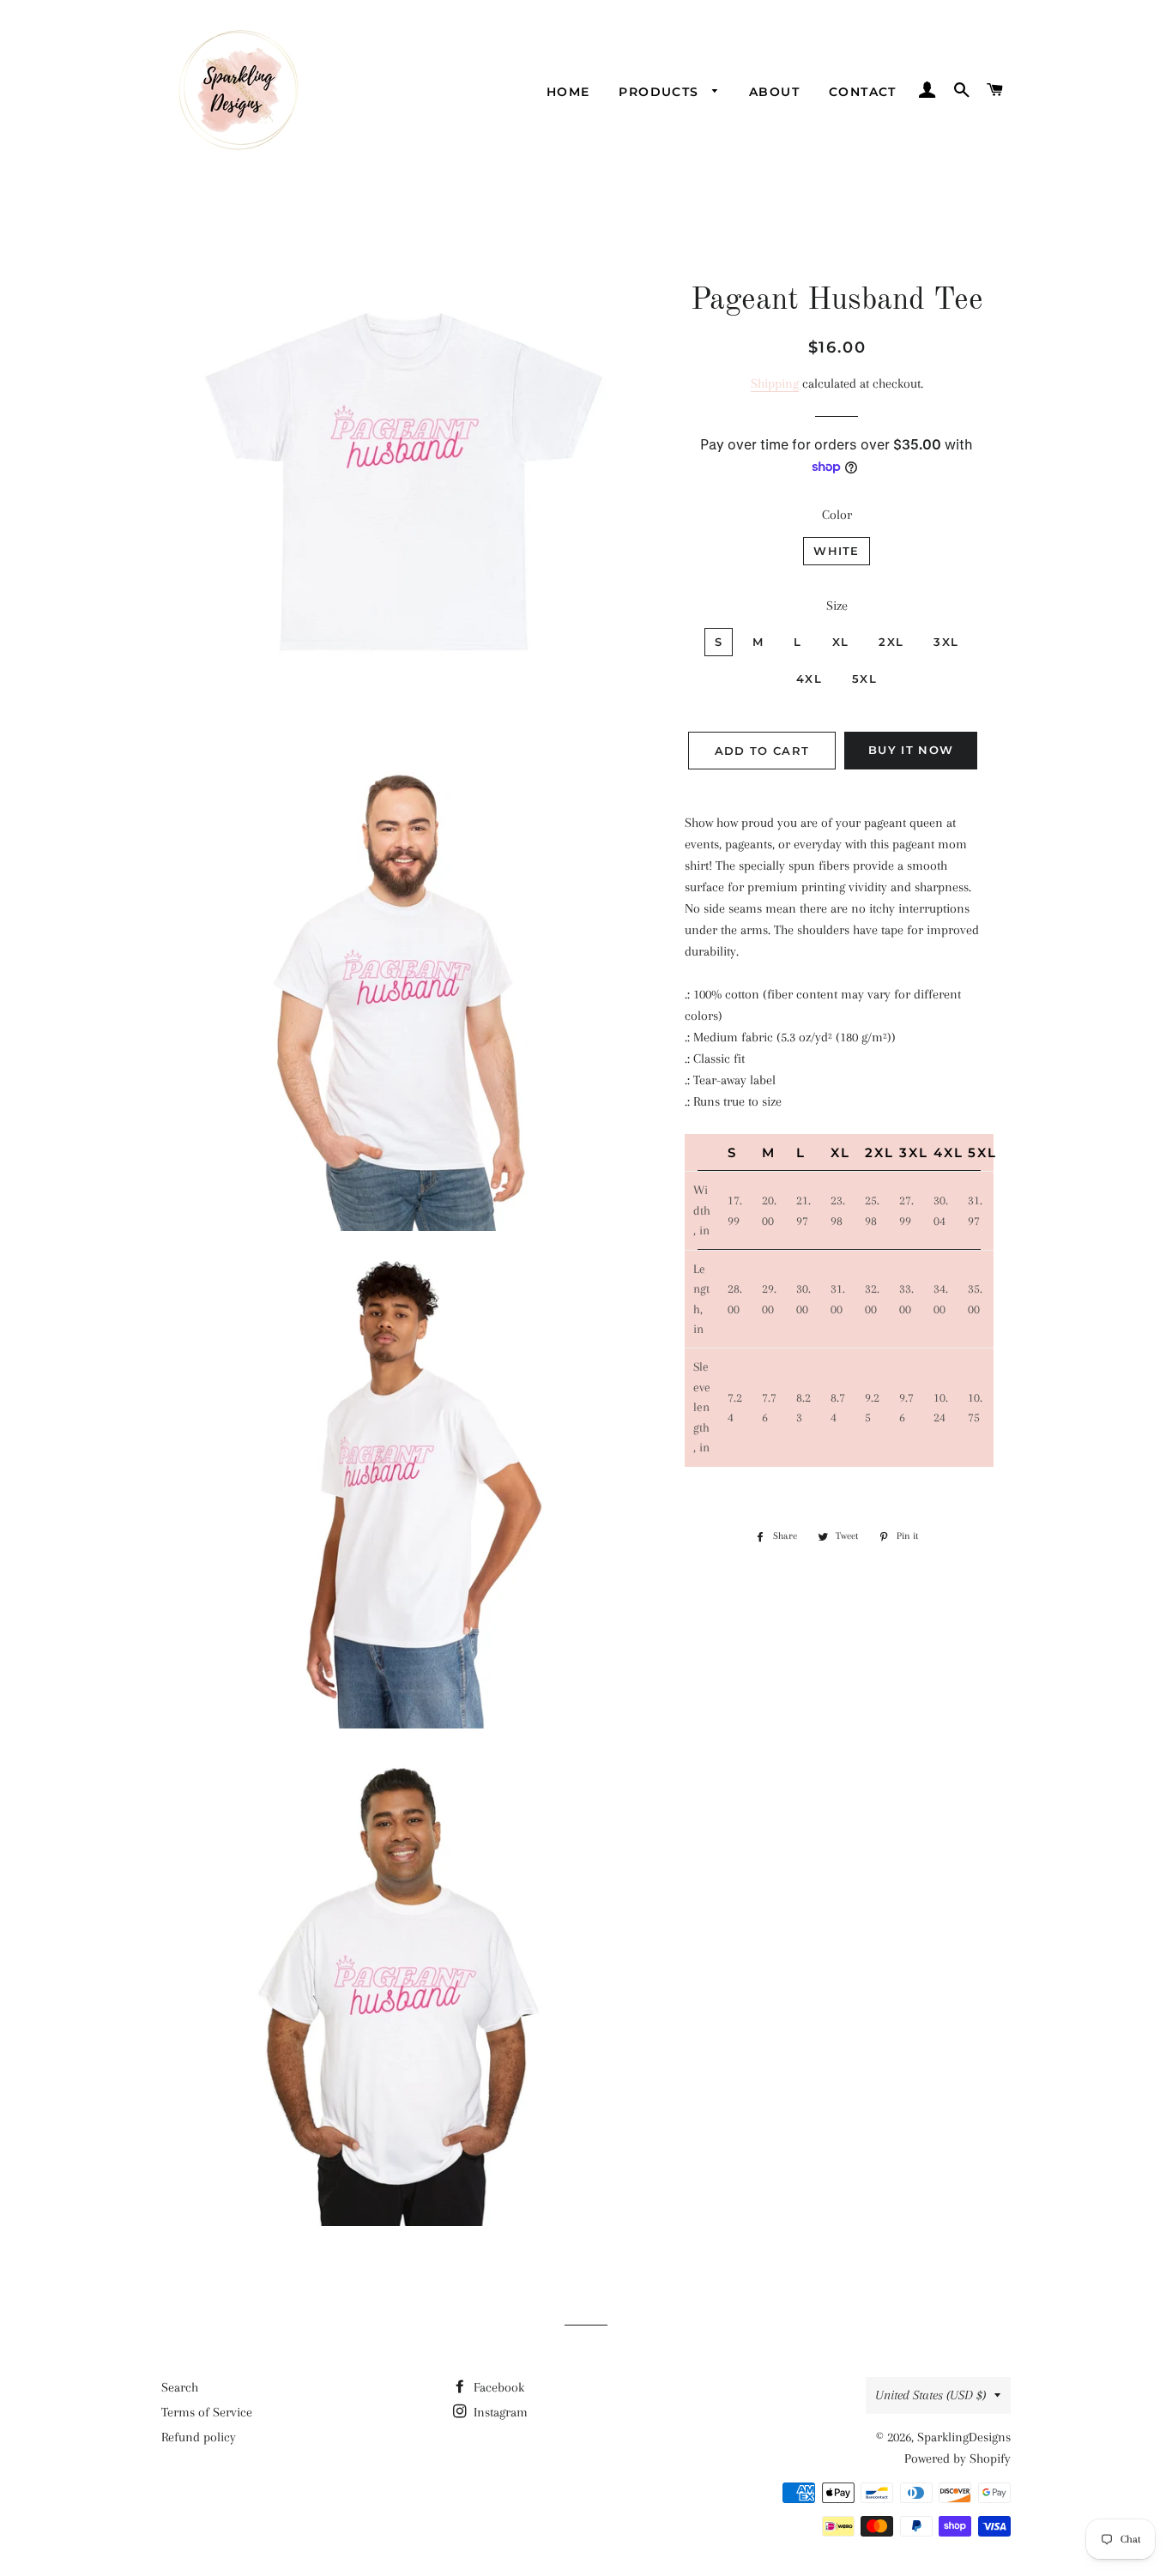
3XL (946, 642)
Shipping (775, 383)
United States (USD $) (930, 2395)
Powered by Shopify (958, 2458)
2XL (891, 642)
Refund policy (199, 2437)
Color (837, 515)
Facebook (497, 2387)
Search (180, 2387)
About (774, 92)
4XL (809, 679)
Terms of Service (207, 2412)
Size (837, 606)
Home (568, 92)
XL (841, 642)
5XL (864, 679)
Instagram (499, 2412)
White (837, 551)
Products (661, 92)
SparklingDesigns (964, 2437)
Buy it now (911, 750)
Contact (863, 92)
